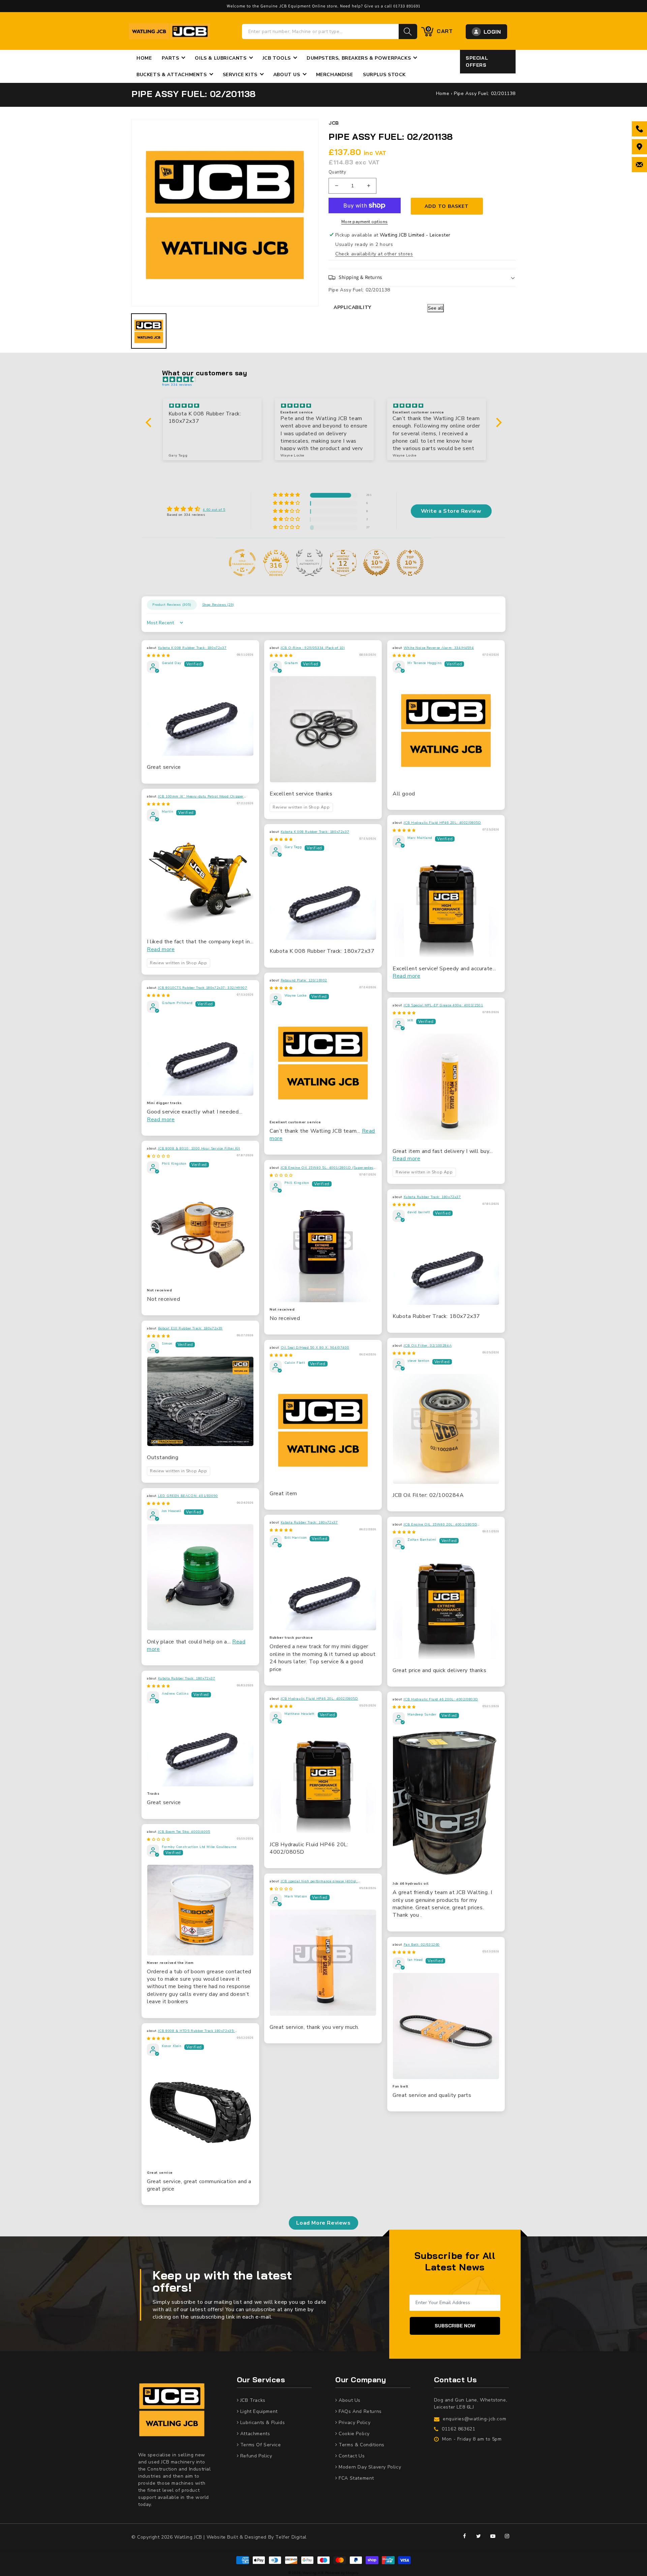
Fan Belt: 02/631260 (422, 1945)
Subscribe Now (455, 2326)
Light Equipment (258, 2411)
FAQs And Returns (360, 2411)
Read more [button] (161, 949)
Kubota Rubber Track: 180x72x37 (432, 1197)
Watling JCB (313, 2573)
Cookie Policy (353, 2434)
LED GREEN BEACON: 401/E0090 (188, 1496)
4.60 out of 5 (214, 510)
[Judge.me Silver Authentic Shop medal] (309, 563)
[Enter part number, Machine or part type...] (408, 32)
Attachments (254, 2434)
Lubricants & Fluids (262, 2423)
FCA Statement (356, 2478)
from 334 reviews (177, 385)
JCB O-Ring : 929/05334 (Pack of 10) (313, 648)
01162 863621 (458, 2429)
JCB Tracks (252, 2400)
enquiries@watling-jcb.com (474, 2419)
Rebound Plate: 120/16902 (304, 980)
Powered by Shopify (342, 2573)
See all (436, 308)
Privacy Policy (354, 2423)
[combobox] (320, 32)
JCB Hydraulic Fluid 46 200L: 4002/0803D (441, 1699)
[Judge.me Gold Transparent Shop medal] (242, 563)
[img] (327, 380)
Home (443, 93)
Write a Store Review (451, 511)
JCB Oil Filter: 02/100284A (428, 1346)
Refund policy (255, 2456)
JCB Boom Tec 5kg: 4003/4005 (184, 1832)
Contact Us (351, 2456)
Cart (440, 31)
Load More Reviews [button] (323, 2223)
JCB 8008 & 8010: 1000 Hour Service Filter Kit (199, 1149)
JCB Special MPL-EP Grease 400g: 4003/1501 (443, 1005)
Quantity (337, 172)
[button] (422, 278)
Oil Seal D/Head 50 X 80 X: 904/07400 (315, 1348)
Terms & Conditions (361, 2445)
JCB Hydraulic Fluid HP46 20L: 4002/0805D (442, 823)
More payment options (365, 222)
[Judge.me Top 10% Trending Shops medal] (410, 563)
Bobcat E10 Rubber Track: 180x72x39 (190, 1328)
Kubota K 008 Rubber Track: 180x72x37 (192, 648)
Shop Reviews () (218, 605)
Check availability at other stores (374, 254)
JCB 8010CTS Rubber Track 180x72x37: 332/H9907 (203, 988)
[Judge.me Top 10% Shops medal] (376, 563)
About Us (349, 2400)
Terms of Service (260, 2445)
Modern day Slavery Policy (369, 2467)
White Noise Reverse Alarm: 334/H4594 (439, 648)
